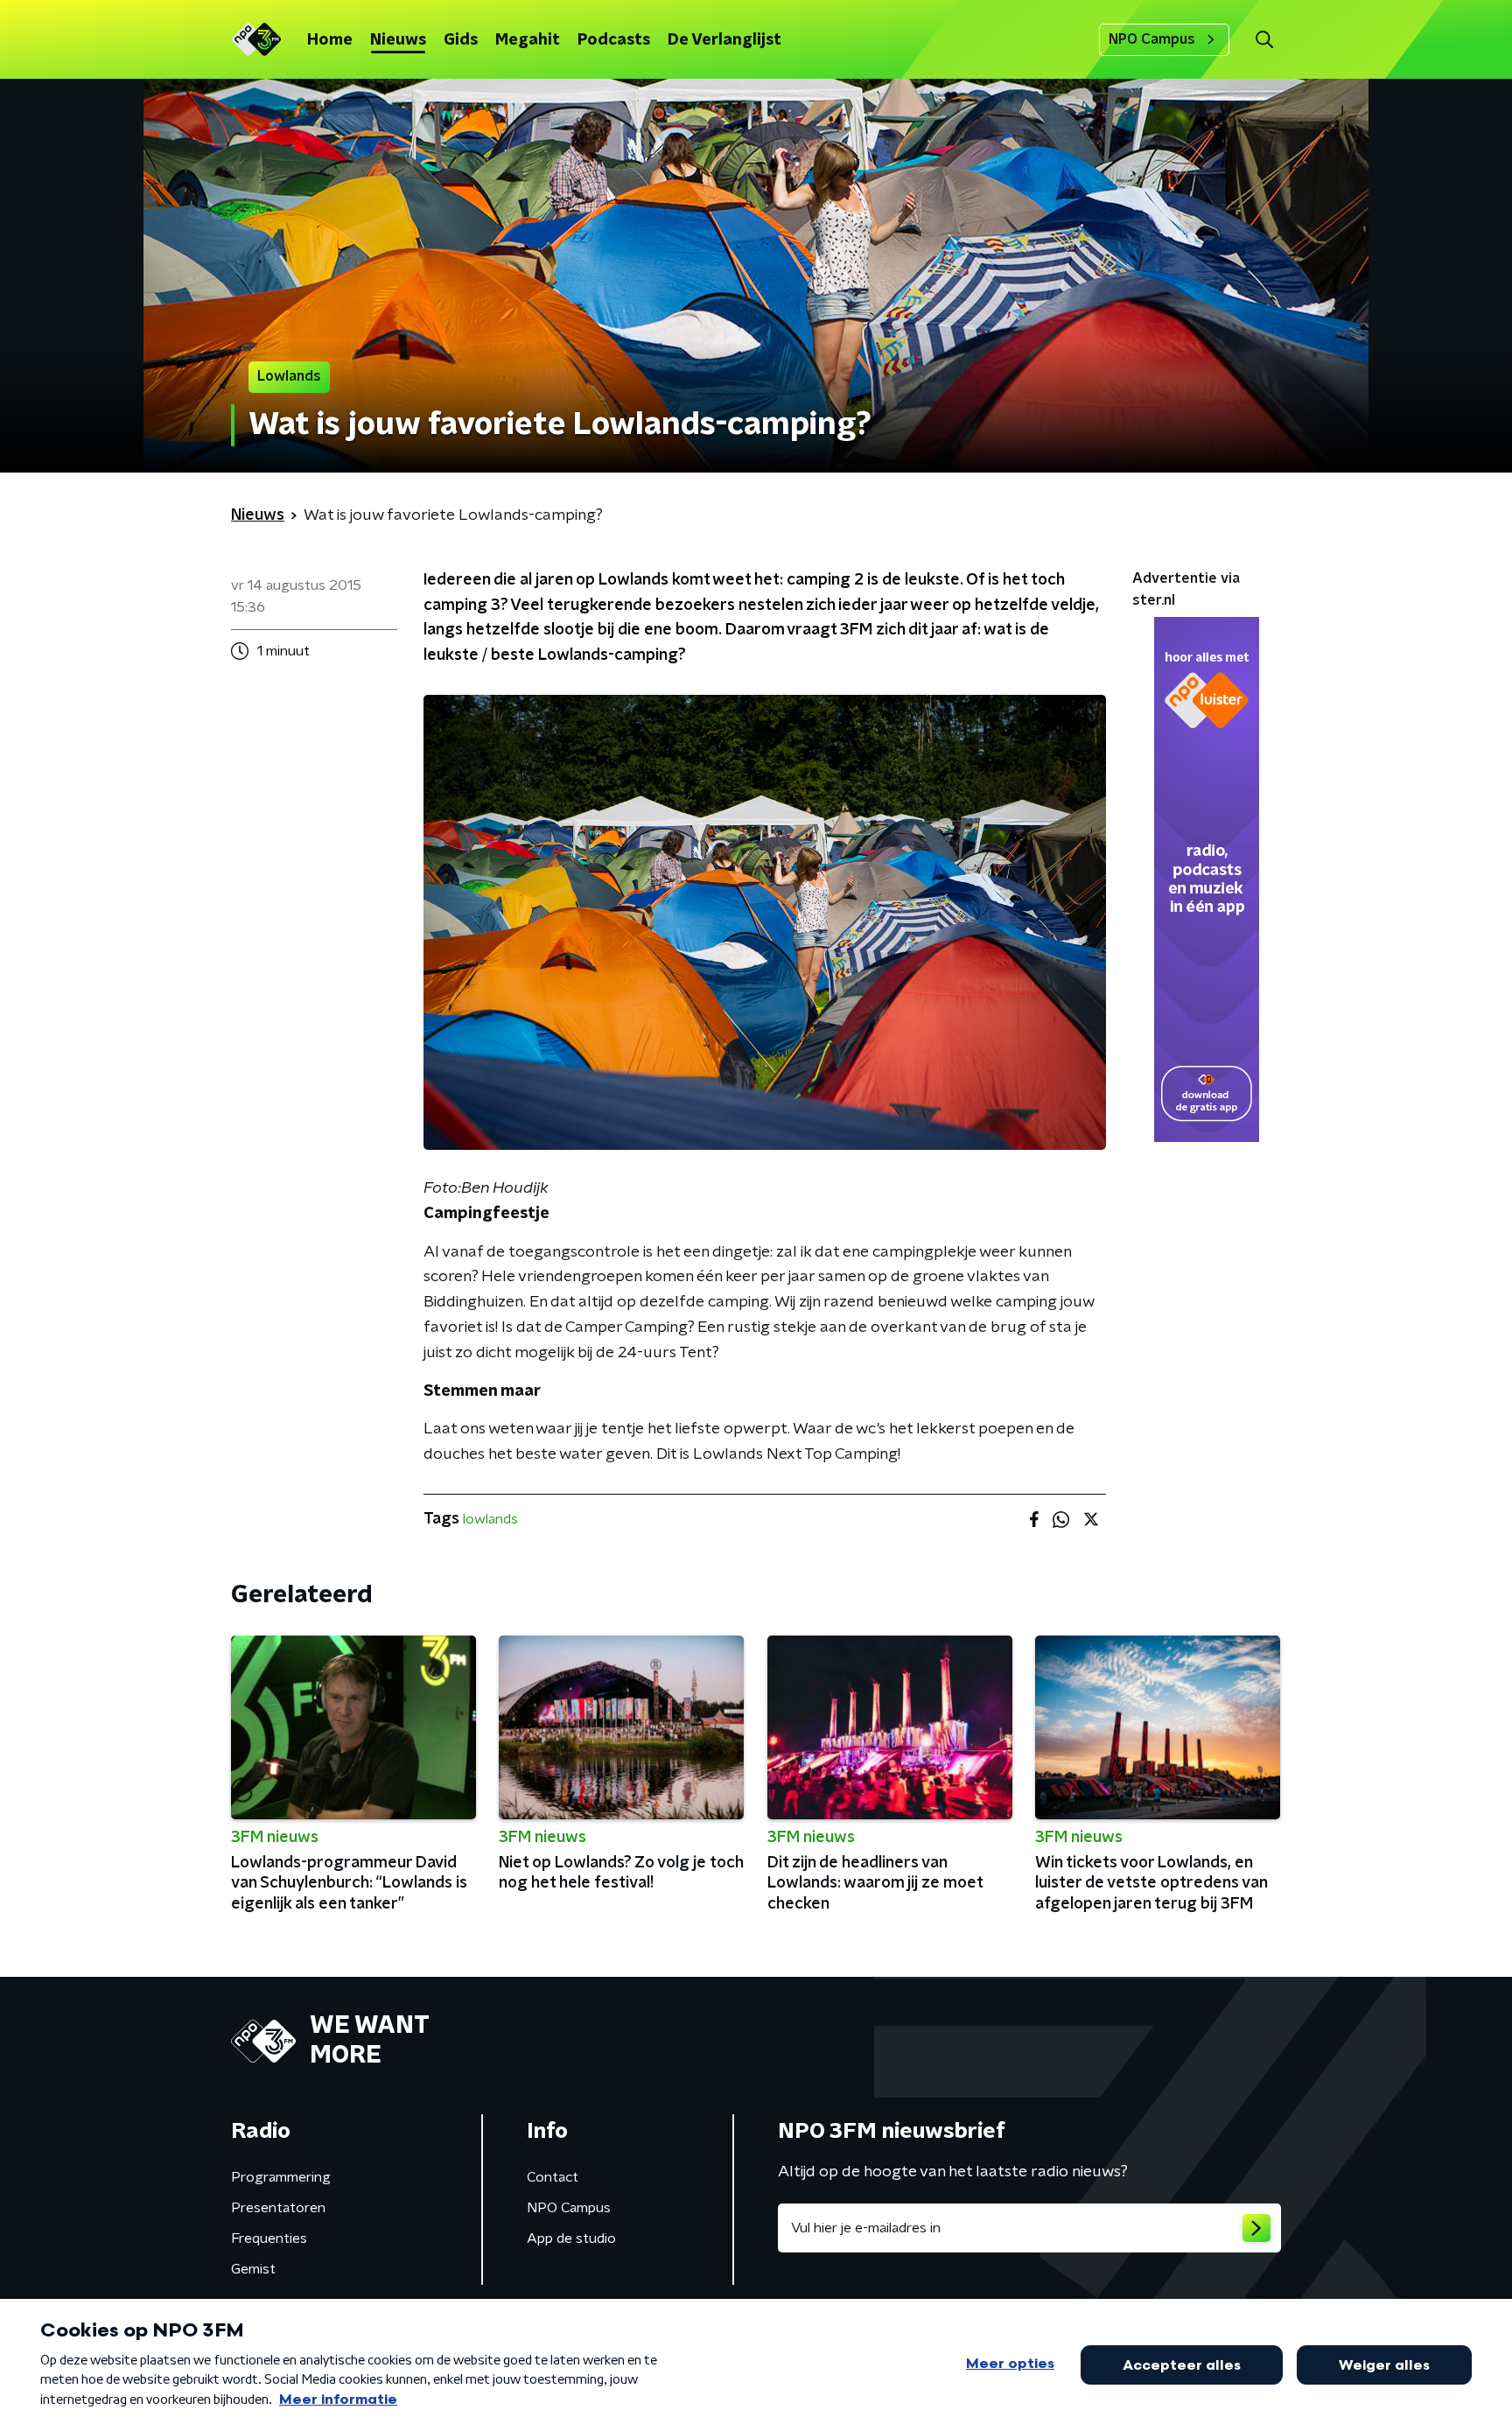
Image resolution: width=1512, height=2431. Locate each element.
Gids (461, 40)
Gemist (253, 2269)
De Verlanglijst (724, 40)
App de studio (571, 2238)
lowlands (490, 1519)
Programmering (281, 2177)
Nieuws (398, 40)
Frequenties (269, 2238)
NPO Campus (1152, 39)
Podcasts (614, 40)
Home (330, 40)
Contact (553, 2177)
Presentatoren (278, 2208)
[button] (1264, 40)
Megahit (528, 40)
